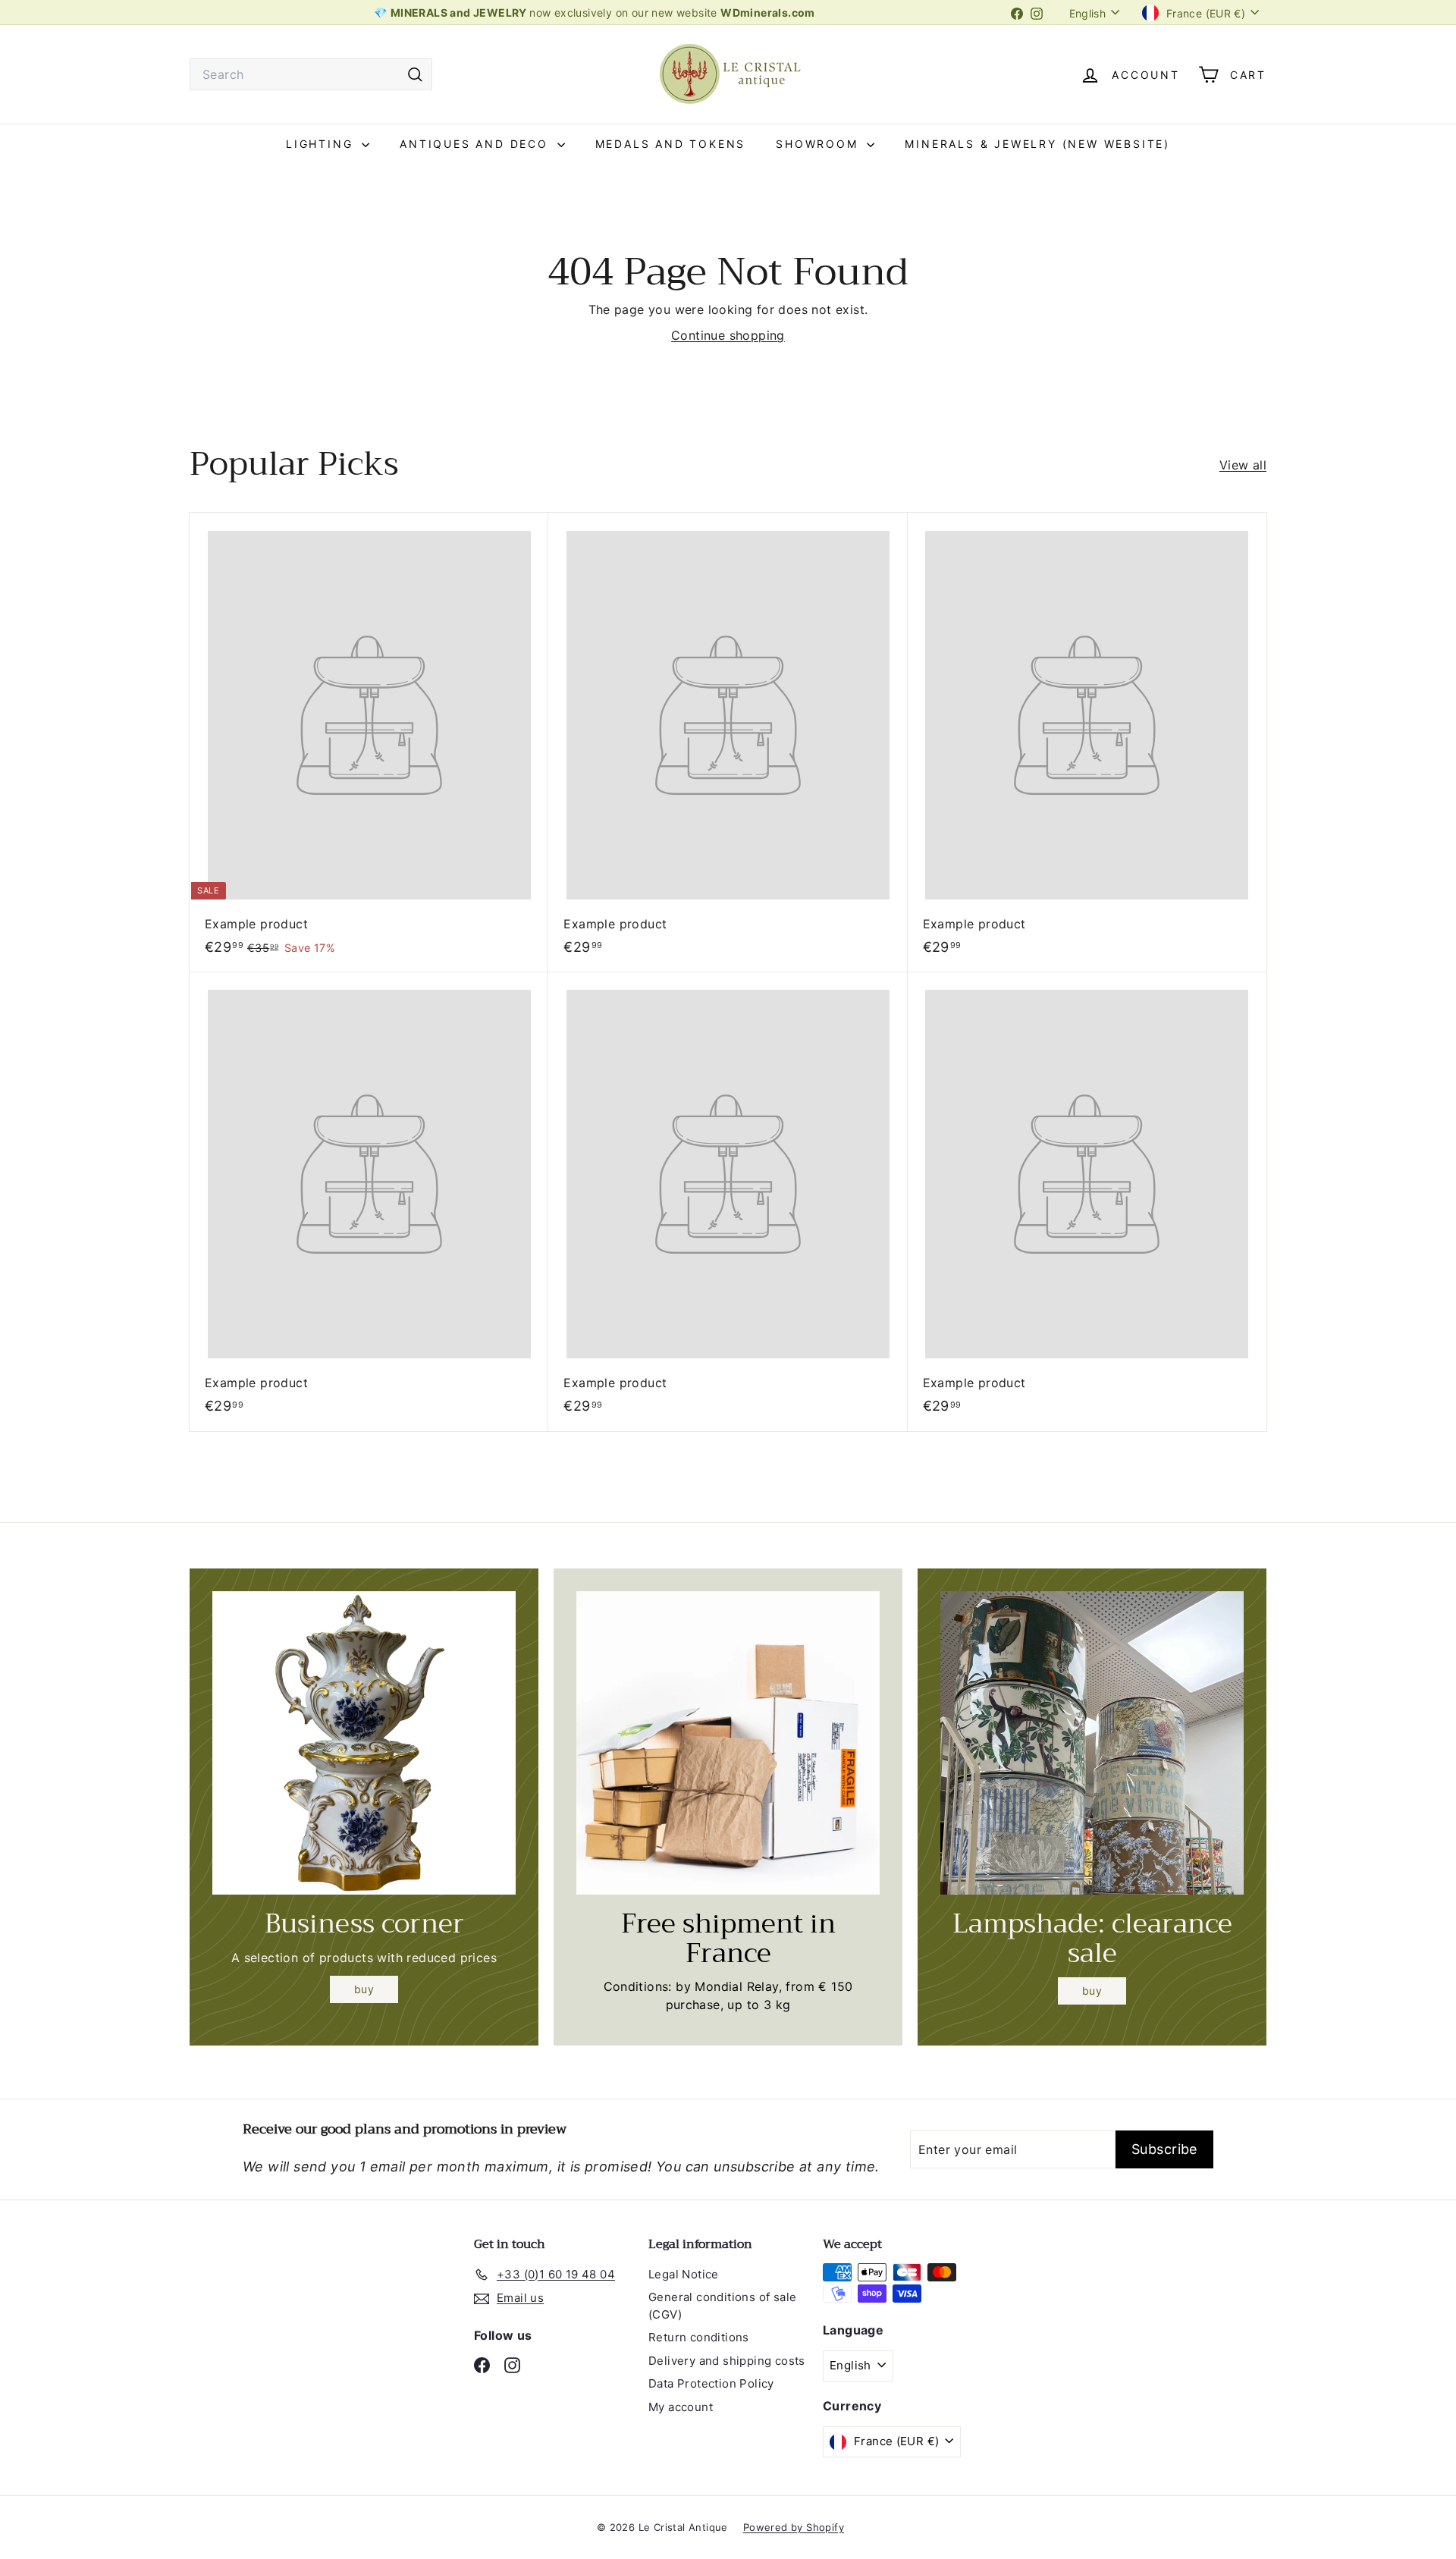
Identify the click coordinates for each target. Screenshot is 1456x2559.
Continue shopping (728, 335)
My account (681, 2407)
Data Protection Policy (711, 2383)
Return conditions (699, 2337)
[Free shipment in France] (728, 1743)
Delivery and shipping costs (727, 2361)
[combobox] (311, 74)
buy (364, 1989)
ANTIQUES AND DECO (476, 144)
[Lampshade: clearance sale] (1092, 1743)
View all (1243, 465)
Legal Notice (684, 2274)
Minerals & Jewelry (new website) (1037, 144)
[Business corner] (364, 1743)
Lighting (322, 144)
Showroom (819, 144)
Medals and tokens (671, 144)
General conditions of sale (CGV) (722, 2306)
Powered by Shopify (794, 2527)
